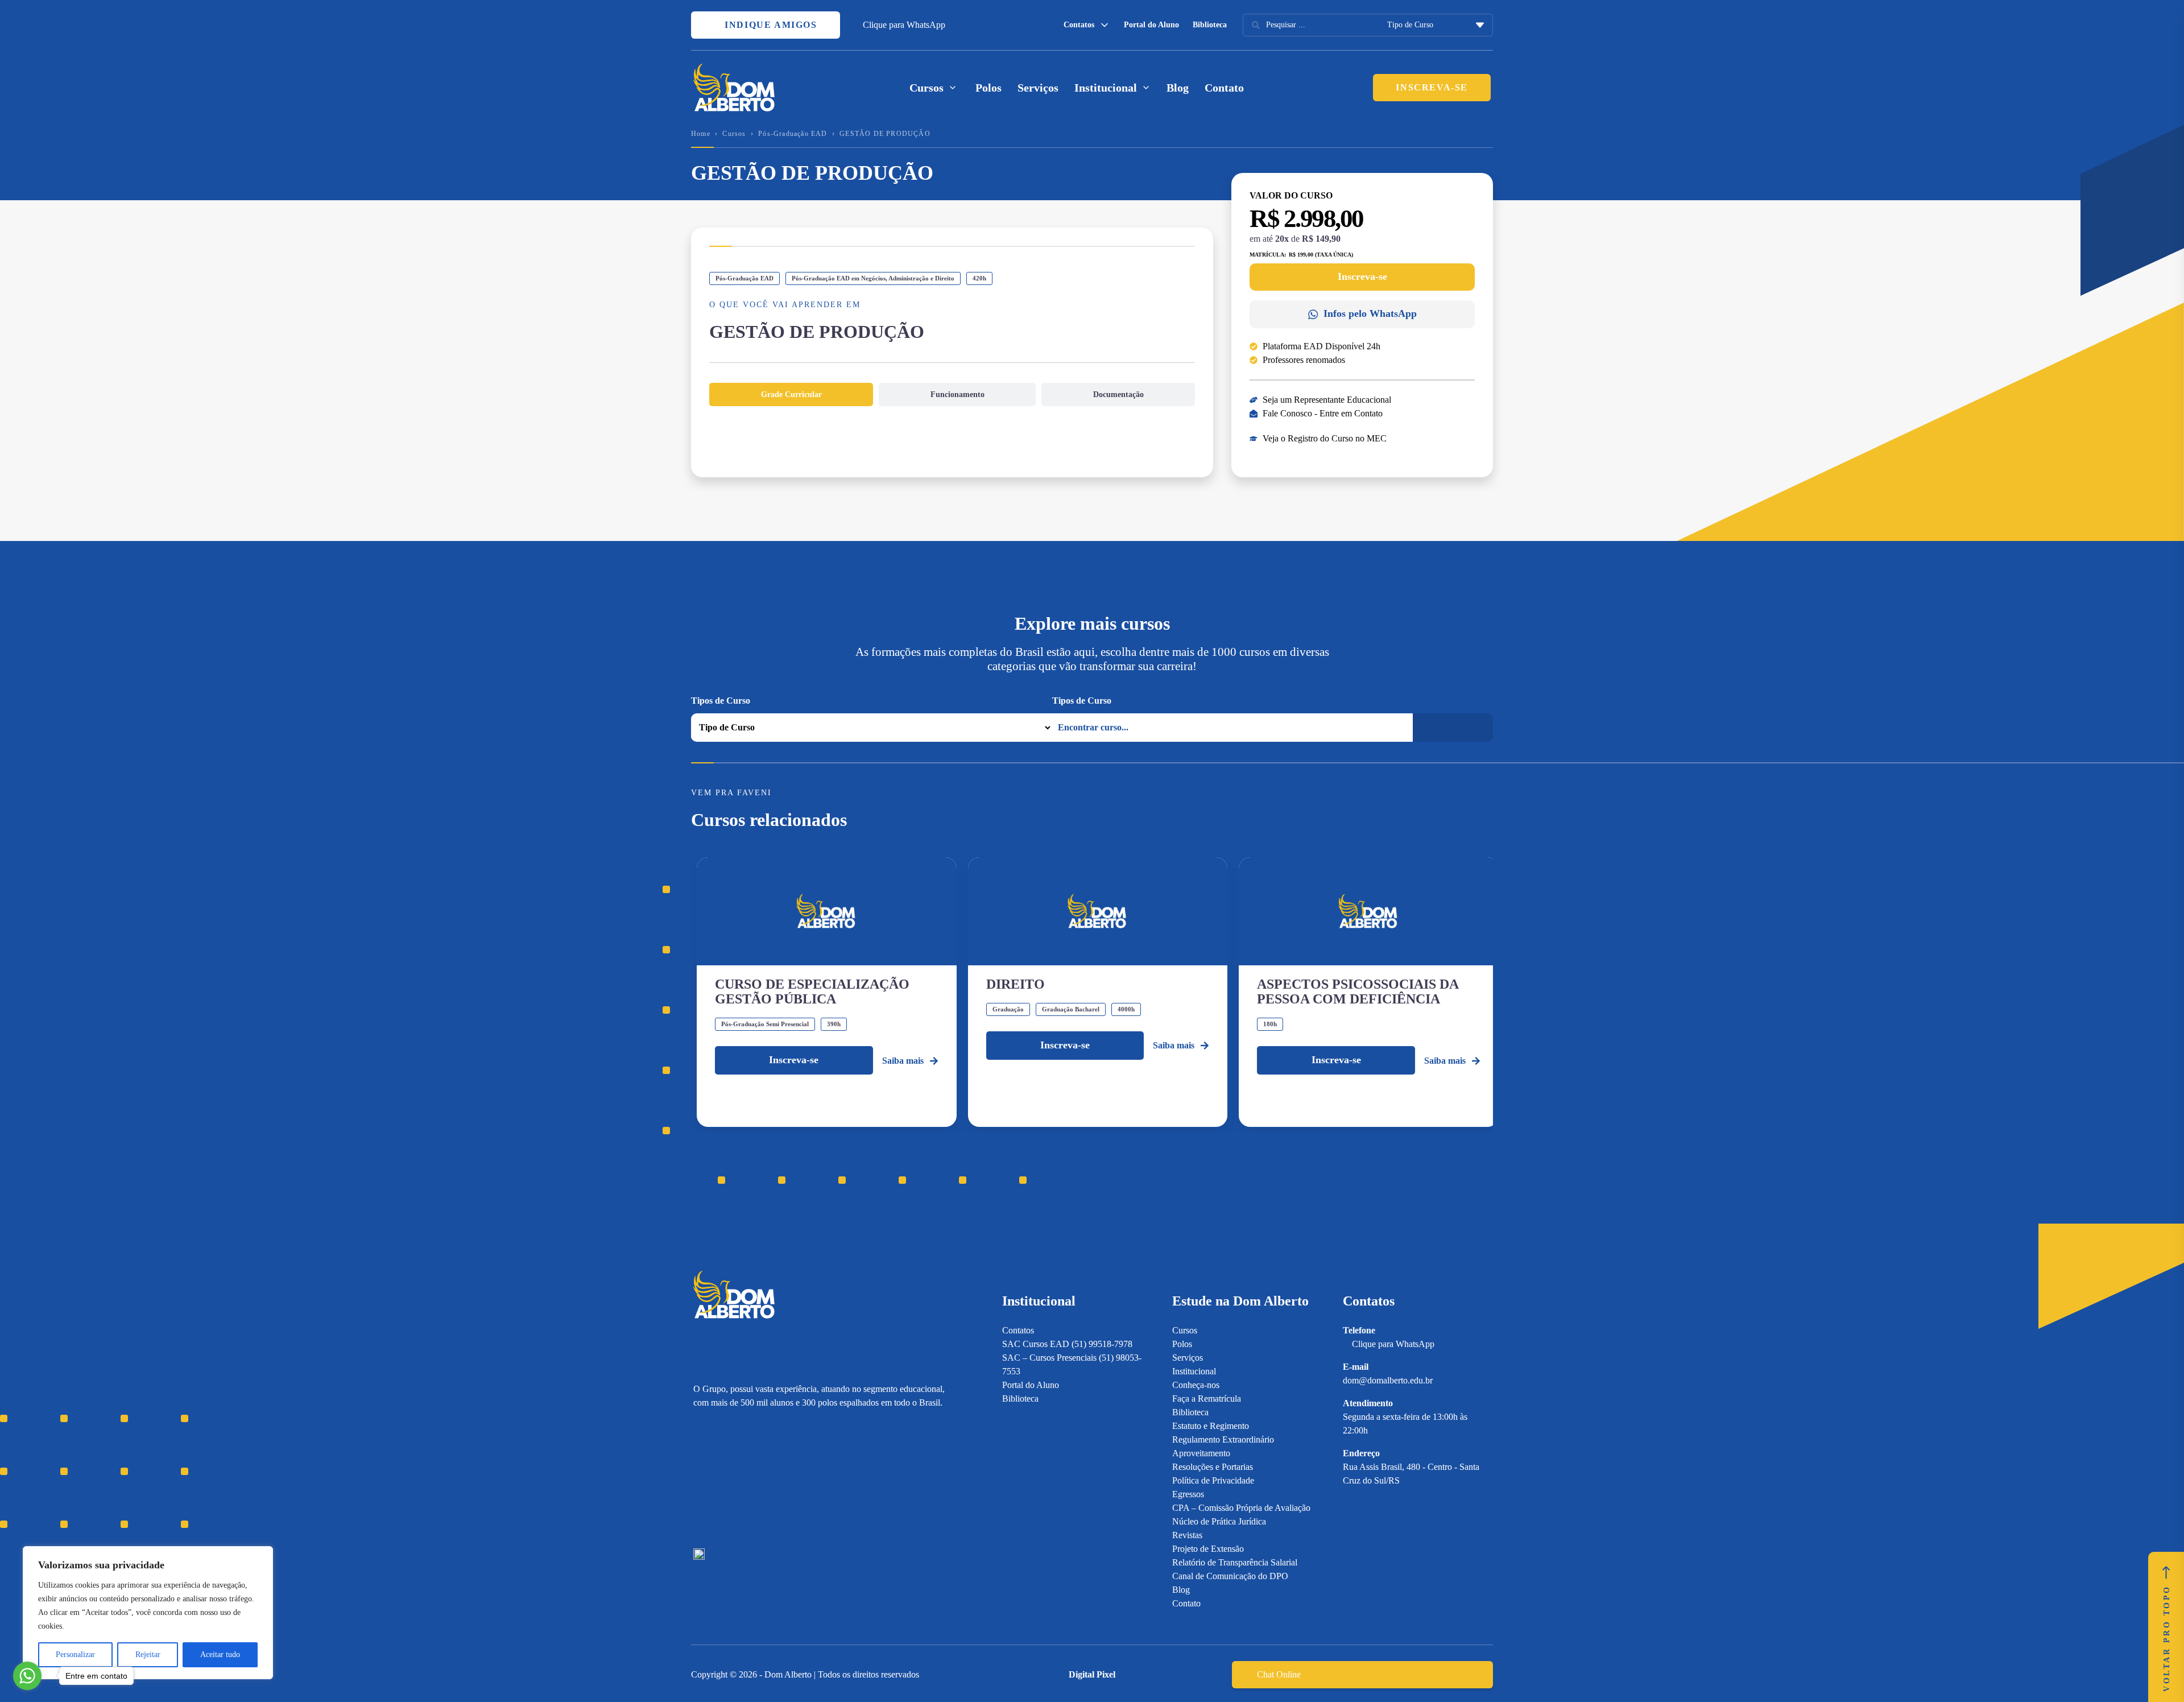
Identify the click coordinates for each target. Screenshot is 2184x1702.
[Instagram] (699, 1479)
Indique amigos (770, 25)
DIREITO (1016, 984)
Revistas (1187, 1535)
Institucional (1194, 1371)
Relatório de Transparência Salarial (1235, 1562)
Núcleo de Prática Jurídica (1219, 1521)
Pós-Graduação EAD (793, 134)
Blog (1178, 88)
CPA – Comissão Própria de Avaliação (1241, 1508)
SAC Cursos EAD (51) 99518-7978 (1067, 1344)
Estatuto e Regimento (1211, 1426)
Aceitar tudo (220, 1655)
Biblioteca (1210, 25)
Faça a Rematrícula (1207, 1399)
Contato (1224, 88)
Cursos (734, 134)
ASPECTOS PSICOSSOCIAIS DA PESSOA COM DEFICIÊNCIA (1358, 992)
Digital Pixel (1092, 1674)
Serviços (1038, 88)
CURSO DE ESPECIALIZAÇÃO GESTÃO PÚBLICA (812, 992)
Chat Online (1279, 1674)
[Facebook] (719, 1479)
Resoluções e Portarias (1213, 1467)
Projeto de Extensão (1208, 1549)
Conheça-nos (1196, 1385)
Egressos (1188, 1494)
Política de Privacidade (1213, 1480)
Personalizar (75, 1655)
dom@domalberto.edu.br (1388, 1380)
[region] (148, 1613)
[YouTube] (739, 1479)
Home (701, 134)
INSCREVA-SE (1432, 87)
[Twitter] (758, 1479)
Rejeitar (148, 1655)
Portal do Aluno (1151, 25)
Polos (988, 88)
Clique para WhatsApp (904, 25)
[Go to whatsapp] (27, 1676)
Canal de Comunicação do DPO (1230, 1576)
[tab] (791, 394)
